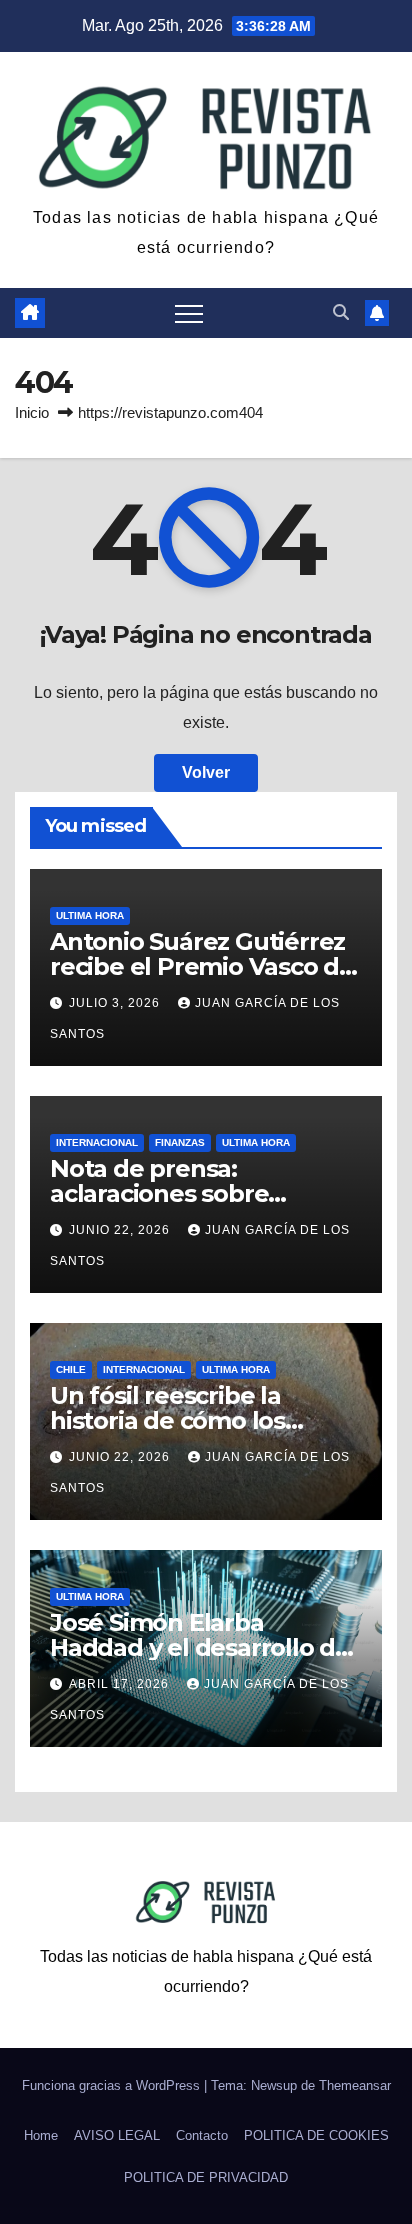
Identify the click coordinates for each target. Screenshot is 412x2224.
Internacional (97, 1142)
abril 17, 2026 (121, 1684)
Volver (206, 772)
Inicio (32, 412)
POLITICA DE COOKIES (316, 2135)
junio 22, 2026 (121, 1230)
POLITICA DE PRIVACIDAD (206, 2177)
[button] (341, 312)
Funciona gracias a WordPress (113, 2085)
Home (41, 2135)
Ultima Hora (90, 915)
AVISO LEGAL (117, 2135)
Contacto (202, 2135)
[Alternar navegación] (189, 313)
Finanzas (180, 1142)
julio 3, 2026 (116, 1003)
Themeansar (355, 2085)
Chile (71, 1369)
